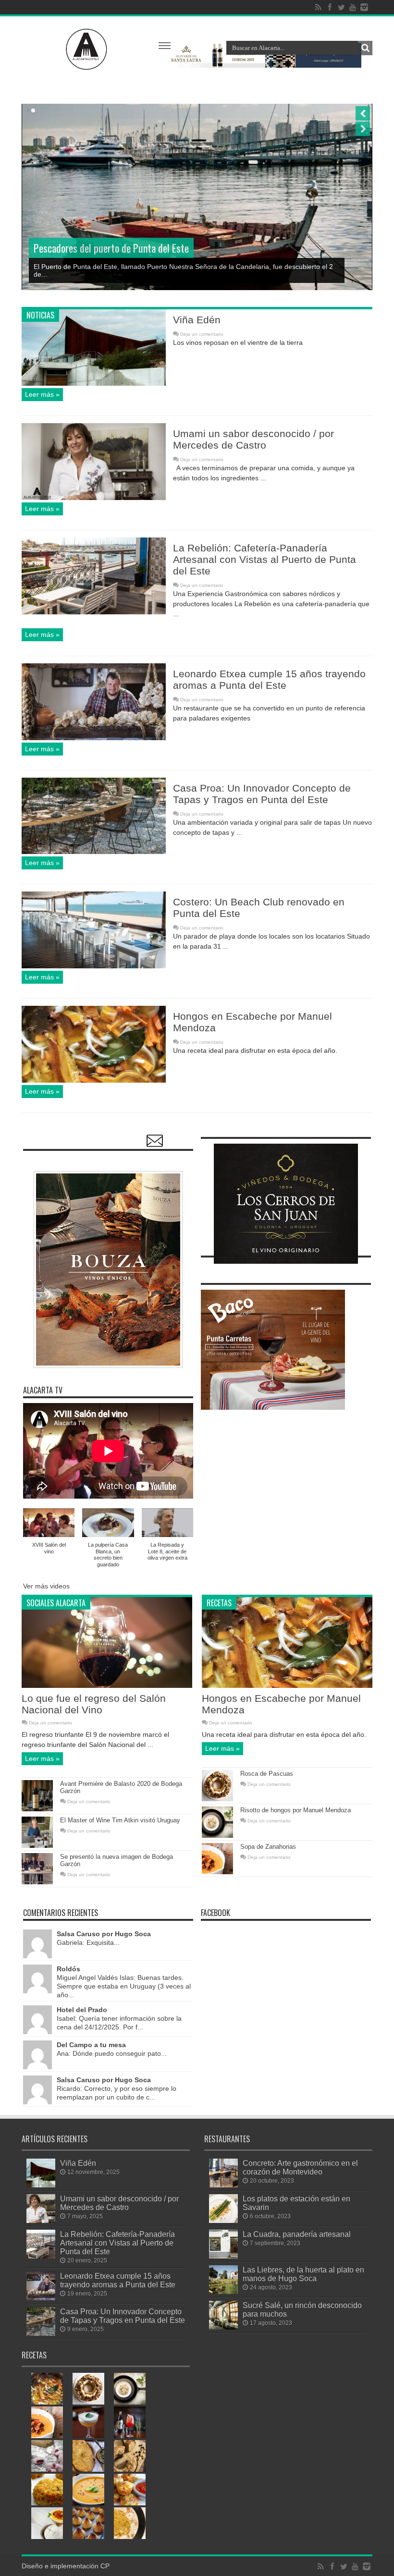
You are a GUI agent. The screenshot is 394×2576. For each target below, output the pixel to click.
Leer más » (42, 394)
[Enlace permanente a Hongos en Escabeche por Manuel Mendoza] (94, 1080)
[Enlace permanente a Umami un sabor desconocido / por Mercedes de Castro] (94, 498)
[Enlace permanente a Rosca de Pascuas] (217, 1799)
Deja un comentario (202, 334)
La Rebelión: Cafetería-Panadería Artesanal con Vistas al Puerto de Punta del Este (265, 559)
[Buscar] (365, 48)
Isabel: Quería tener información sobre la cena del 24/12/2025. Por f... (119, 2018)
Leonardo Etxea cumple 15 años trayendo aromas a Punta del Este (269, 679)
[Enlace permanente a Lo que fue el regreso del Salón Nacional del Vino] (107, 1685)
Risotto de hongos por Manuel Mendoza (295, 1810)
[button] (49, 1534)
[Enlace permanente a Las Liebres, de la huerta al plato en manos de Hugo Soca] (223, 2292)
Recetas (219, 1603)
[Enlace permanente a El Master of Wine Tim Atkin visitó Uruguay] (37, 1845)
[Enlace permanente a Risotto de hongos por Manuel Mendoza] (217, 1835)
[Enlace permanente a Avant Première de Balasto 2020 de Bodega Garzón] (37, 1809)
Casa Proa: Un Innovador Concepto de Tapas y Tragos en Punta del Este (262, 794)
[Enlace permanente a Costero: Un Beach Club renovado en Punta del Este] (94, 966)
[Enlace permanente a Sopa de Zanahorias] (217, 1872)
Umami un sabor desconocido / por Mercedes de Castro (253, 439)
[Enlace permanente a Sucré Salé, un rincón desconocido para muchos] (223, 2327)
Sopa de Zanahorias (268, 1847)
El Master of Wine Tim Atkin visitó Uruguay (120, 1820)
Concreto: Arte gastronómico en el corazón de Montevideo (300, 2167)
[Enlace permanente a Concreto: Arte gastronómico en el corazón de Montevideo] (223, 2185)
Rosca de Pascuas (267, 1774)
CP (105, 2566)
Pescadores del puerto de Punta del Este (111, 248)
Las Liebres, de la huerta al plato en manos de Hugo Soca (303, 2274)
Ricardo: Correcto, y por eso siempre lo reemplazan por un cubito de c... (117, 2088)
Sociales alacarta (56, 1603)
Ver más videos (46, 1586)
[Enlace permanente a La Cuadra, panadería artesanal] (223, 2256)
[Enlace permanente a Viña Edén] (94, 383)
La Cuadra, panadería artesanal (297, 2234)
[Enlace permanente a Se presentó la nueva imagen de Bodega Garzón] (37, 1882)
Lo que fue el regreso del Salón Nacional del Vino (94, 1704)
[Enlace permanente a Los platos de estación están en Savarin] (223, 2221)
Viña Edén (197, 320)
